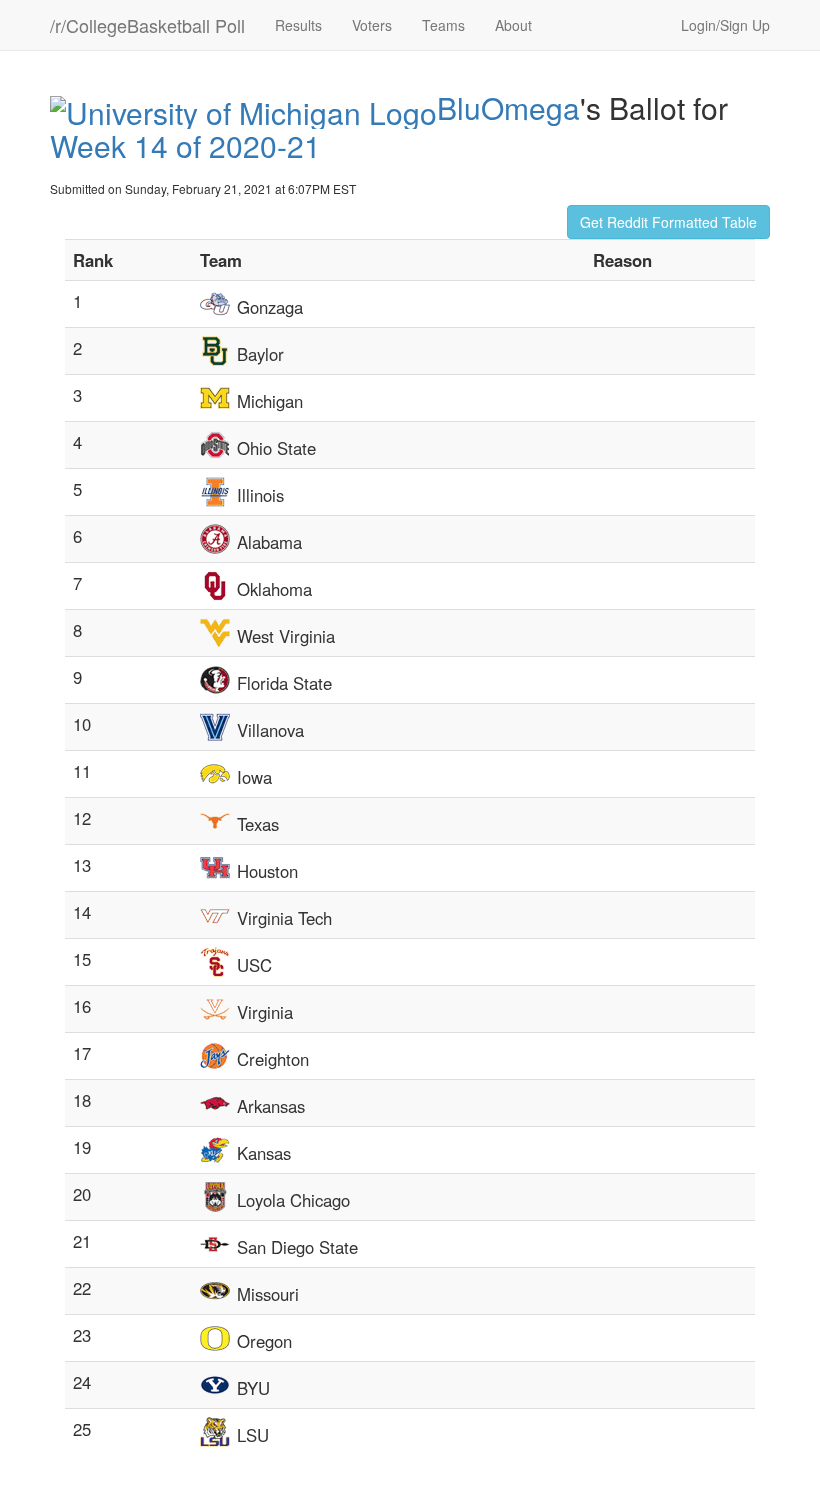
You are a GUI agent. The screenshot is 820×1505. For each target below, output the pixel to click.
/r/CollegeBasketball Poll (147, 25)
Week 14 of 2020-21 (185, 145)
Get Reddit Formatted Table (668, 222)
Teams (443, 25)
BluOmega (508, 107)
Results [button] (298, 25)
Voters (372, 25)
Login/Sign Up (725, 25)
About (513, 25)
